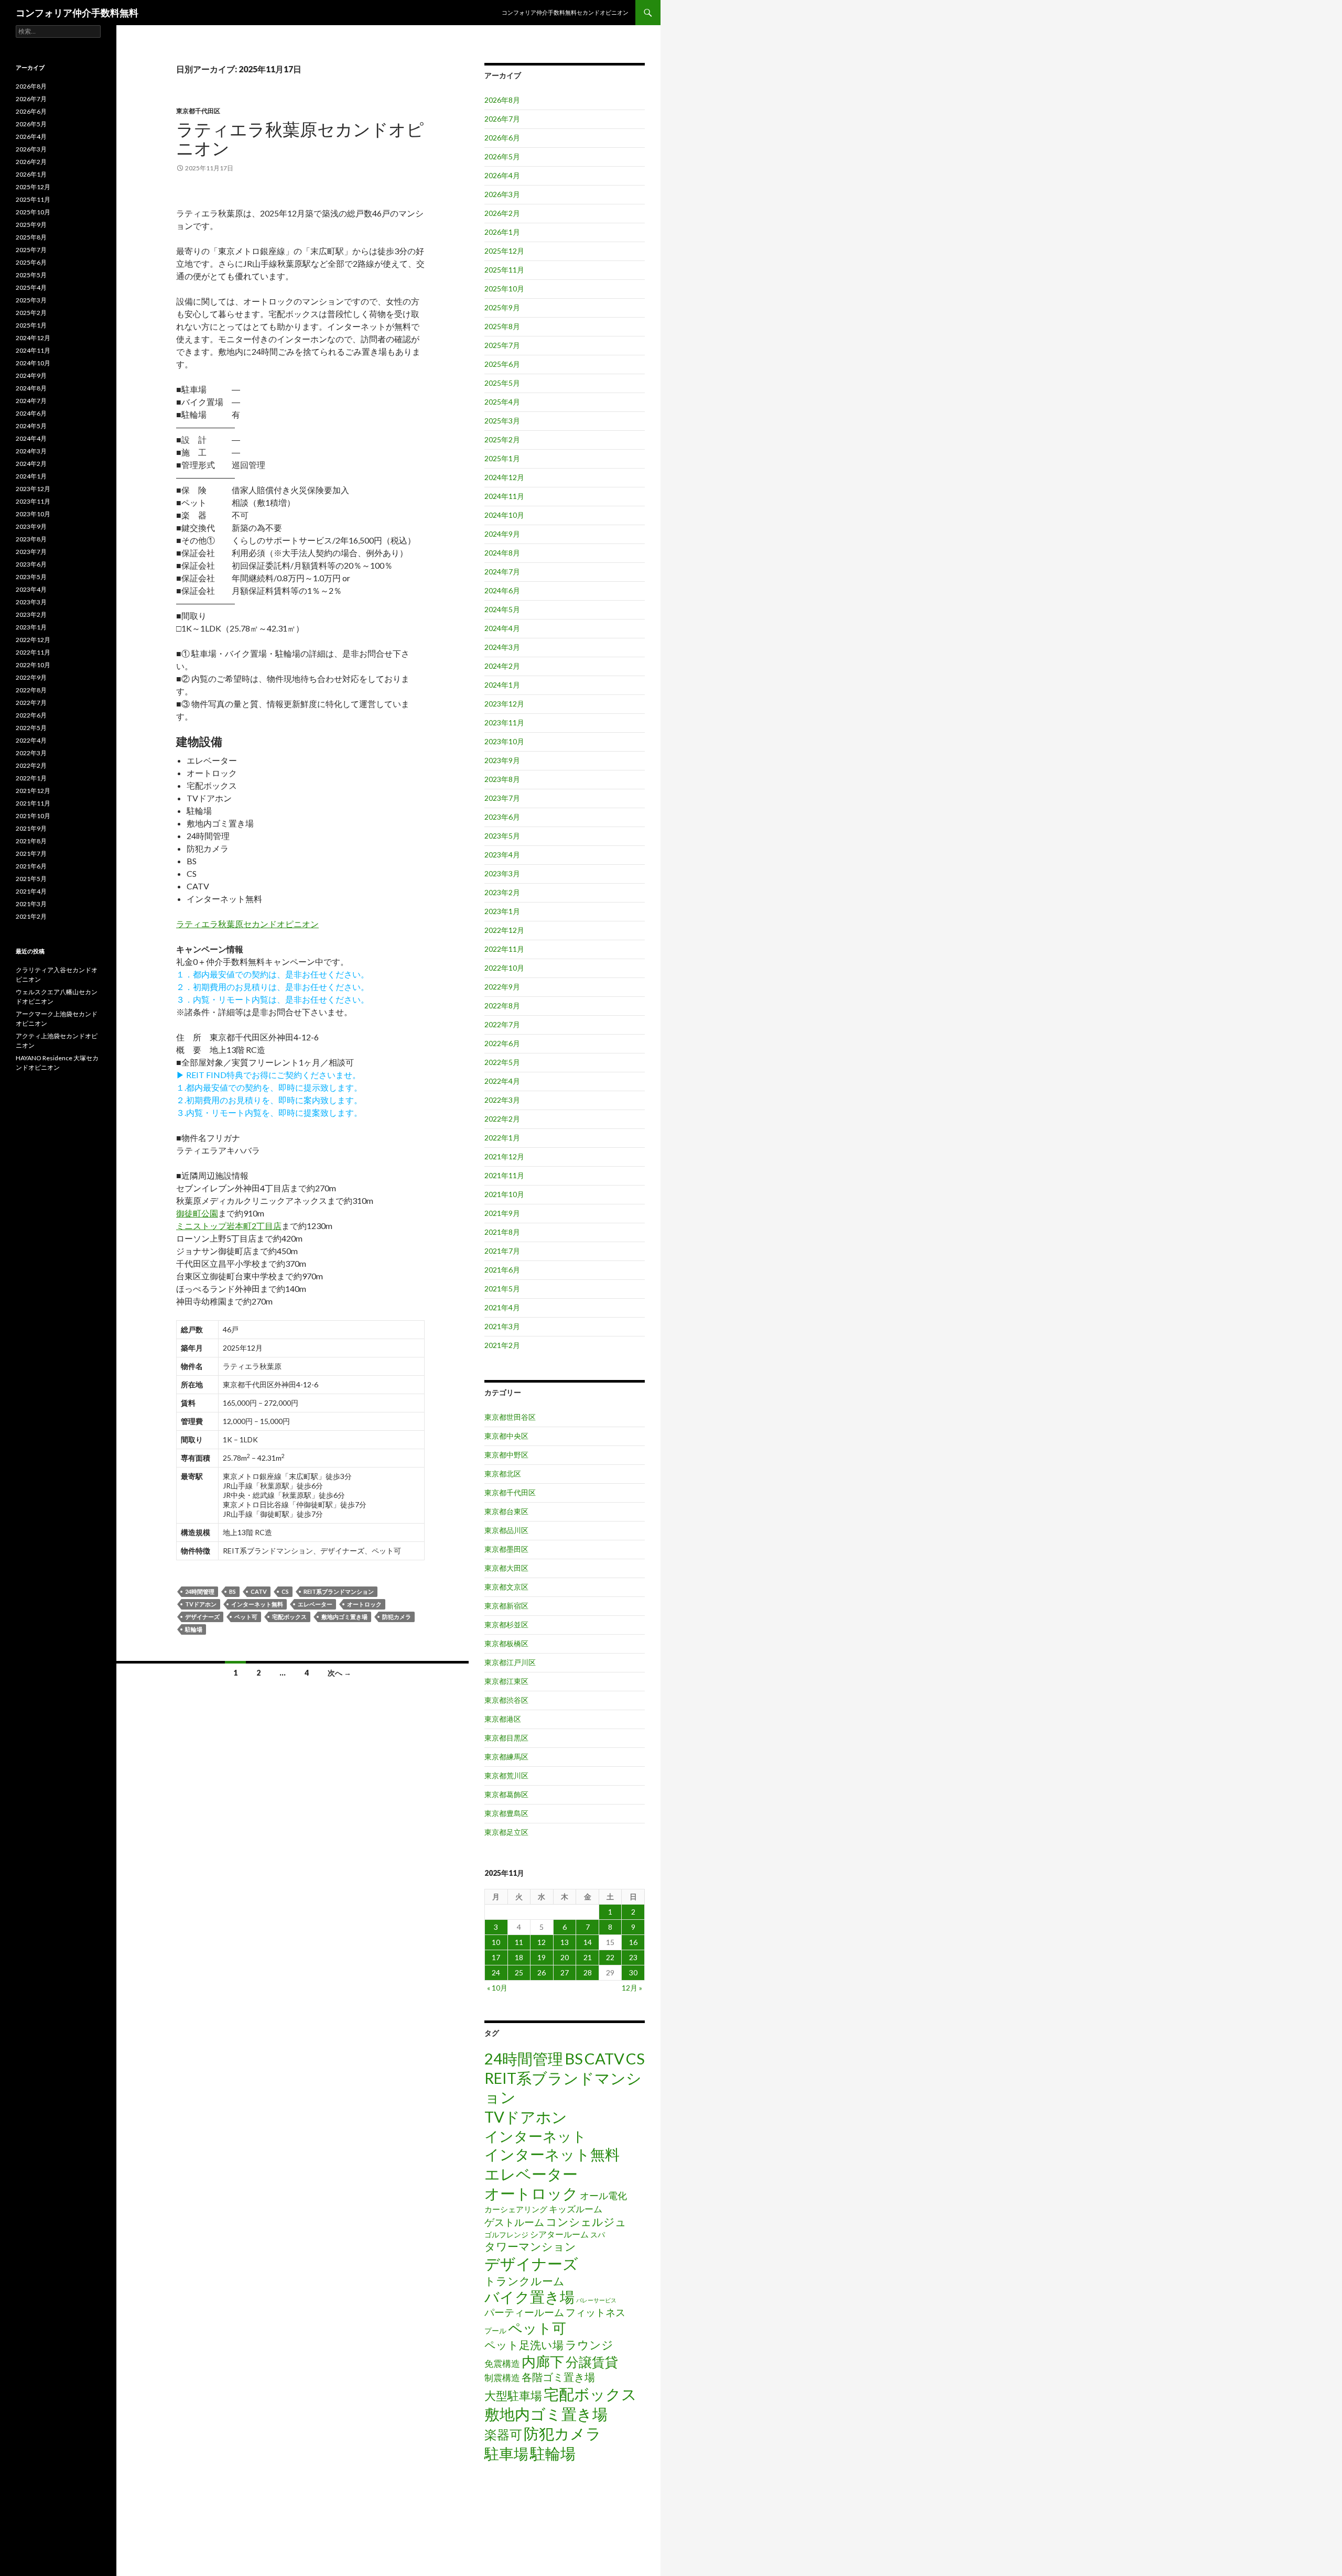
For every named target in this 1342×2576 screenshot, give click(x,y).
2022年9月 (502, 987)
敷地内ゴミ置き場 (344, 1617)
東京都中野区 (506, 1455)
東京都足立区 (506, 1832)
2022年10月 (504, 968)
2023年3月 (502, 873)
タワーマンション (530, 2246)
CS (285, 1591)
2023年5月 (502, 836)
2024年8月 (502, 553)
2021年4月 (502, 1307)
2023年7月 (502, 798)
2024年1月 (502, 685)
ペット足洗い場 (524, 2345)
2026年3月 (502, 194)
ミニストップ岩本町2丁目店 (229, 1226)
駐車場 (506, 2454)
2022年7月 (502, 1024)
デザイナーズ (202, 1617)
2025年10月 (504, 289)
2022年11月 (504, 949)
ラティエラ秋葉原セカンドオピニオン (300, 138)
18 (519, 1957)
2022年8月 (502, 1006)
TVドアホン (201, 1604)
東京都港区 (503, 1719)
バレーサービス (596, 2300)
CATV (259, 1591)
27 (565, 1972)
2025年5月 (502, 383)
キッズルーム (576, 2209)
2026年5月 (502, 156)
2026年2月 (502, 213)
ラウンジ (589, 2345)
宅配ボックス (289, 1617)
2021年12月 (504, 1156)
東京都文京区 (506, 1587)
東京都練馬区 (506, 1757)
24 (496, 1972)
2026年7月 (502, 119)
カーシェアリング (516, 2209)
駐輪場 (194, 1629)
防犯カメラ (397, 1617)
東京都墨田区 (506, 1549)
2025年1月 (502, 458)
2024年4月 (502, 628)
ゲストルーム (514, 2222)
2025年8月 (502, 326)
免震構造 (502, 2363)
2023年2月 (502, 892)
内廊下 (543, 2362)
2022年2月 (502, 1119)
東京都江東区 (506, 1681)
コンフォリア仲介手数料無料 (77, 13)
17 (496, 1957)
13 (565, 1942)
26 (542, 1972)
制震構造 (502, 2378)
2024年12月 (504, 477)
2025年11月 (504, 270)
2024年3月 (502, 647)
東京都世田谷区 (510, 1417)
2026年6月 (502, 138)
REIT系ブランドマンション (339, 1591)
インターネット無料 (257, 1604)
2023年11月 (504, 722)
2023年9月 (502, 760)
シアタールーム (559, 2234)
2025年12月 (504, 251)
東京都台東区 (506, 1511)
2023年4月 (502, 855)
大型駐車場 (513, 2395)
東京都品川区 (506, 1530)
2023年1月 (502, 911)
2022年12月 (504, 930)
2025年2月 (502, 439)
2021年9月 (502, 1213)
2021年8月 (502, 1232)
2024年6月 (502, 590)
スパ (598, 2235)
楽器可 (503, 2434)
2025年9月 (502, 307)
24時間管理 (200, 1591)
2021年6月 (502, 1270)
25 (519, 1972)
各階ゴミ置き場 (558, 2377)
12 (542, 1942)
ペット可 (246, 1617)
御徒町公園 (197, 1213)
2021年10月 (504, 1194)
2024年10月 (504, 515)
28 (588, 1972)
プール (495, 2330)
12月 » (632, 1988)
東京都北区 (503, 1474)
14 (588, 1942)
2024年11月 (504, 496)
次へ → (339, 1673)
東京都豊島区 (506, 1813)
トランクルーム (524, 2281)
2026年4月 (502, 175)
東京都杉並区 (506, 1624)
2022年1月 (502, 1138)
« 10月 (497, 1988)
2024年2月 (502, 666)
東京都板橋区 (506, 1643)
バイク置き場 (529, 2297)
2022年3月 (502, 1100)
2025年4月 (502, 402)
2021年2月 (502, 1345)
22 (610, 1957)
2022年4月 (502, 1081)
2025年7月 (502, 345)
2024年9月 (502, 534)
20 (565, 1957)
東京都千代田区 (198, 111)
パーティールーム (524, 2312)
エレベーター (315, 1604)
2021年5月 (502, 1289)
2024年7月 (502, 572)
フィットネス (596, 2312)
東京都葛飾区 (506, 1794)
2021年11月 (504, 1175)
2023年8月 (502, 779)
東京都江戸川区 (510, 1662)
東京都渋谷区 (506, 1700)
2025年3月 (502, 421)
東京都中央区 (506, 1436)
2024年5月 (502, 609)
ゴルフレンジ (506, 2235)
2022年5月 (502, 1062)
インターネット (535, 2136)
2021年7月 (502, 1251)
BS (232, 1591)
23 (633, 1957)
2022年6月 (502, 1043)
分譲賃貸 (592, 2362)
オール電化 (603, 2195)
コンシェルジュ (586, 2222)
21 (588, 1957)
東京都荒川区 (506, 1775)
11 (519, 1942)
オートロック (364, 1604)
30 (633, 1972)
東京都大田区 (506, 1568)
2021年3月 (502, 1326)
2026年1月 (502, 232)
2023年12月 (504, 704)
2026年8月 (502, 100)
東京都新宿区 (506, 1606)
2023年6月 (502, 817)
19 (542, 1957)
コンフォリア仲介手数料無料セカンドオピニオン (565, 12)
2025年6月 (502, 364)
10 (496, 1942)
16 (633, 1942)
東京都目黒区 (506, 1738)
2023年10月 (504, 741)
